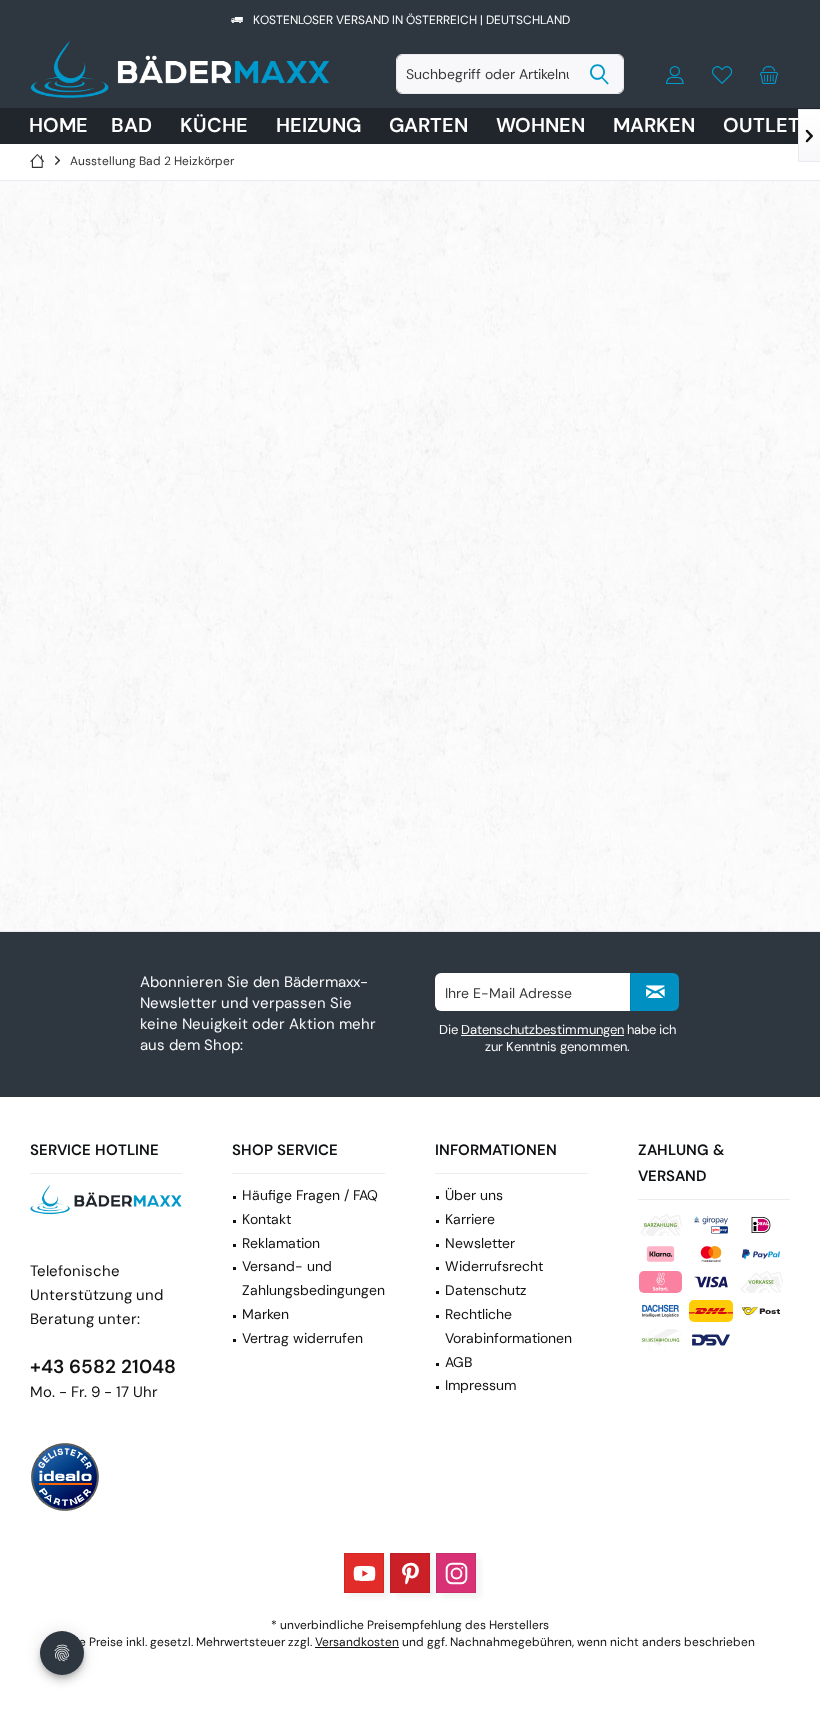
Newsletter (480, 1243)
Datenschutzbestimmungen (542, 1029)
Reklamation (281, 1243)
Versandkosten (357, 1642)
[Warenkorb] (769, 74)
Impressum (480, 1385)
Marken (265, 1314)
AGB (458, 1362)
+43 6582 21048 (103, 1366)
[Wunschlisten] (722, 74)
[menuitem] (769, 74)
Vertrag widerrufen (302, 1338)
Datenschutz (485, 1290)
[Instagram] (456, 1573)
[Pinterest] (410, 1573)
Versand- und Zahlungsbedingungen (313, 1278)
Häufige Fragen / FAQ (310, 1195)
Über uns (474, 1195)
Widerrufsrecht (494, 1266)
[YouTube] (364, 1573)
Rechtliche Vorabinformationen (508, 1326)
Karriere (470, 1219)
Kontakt (266, 1219)
